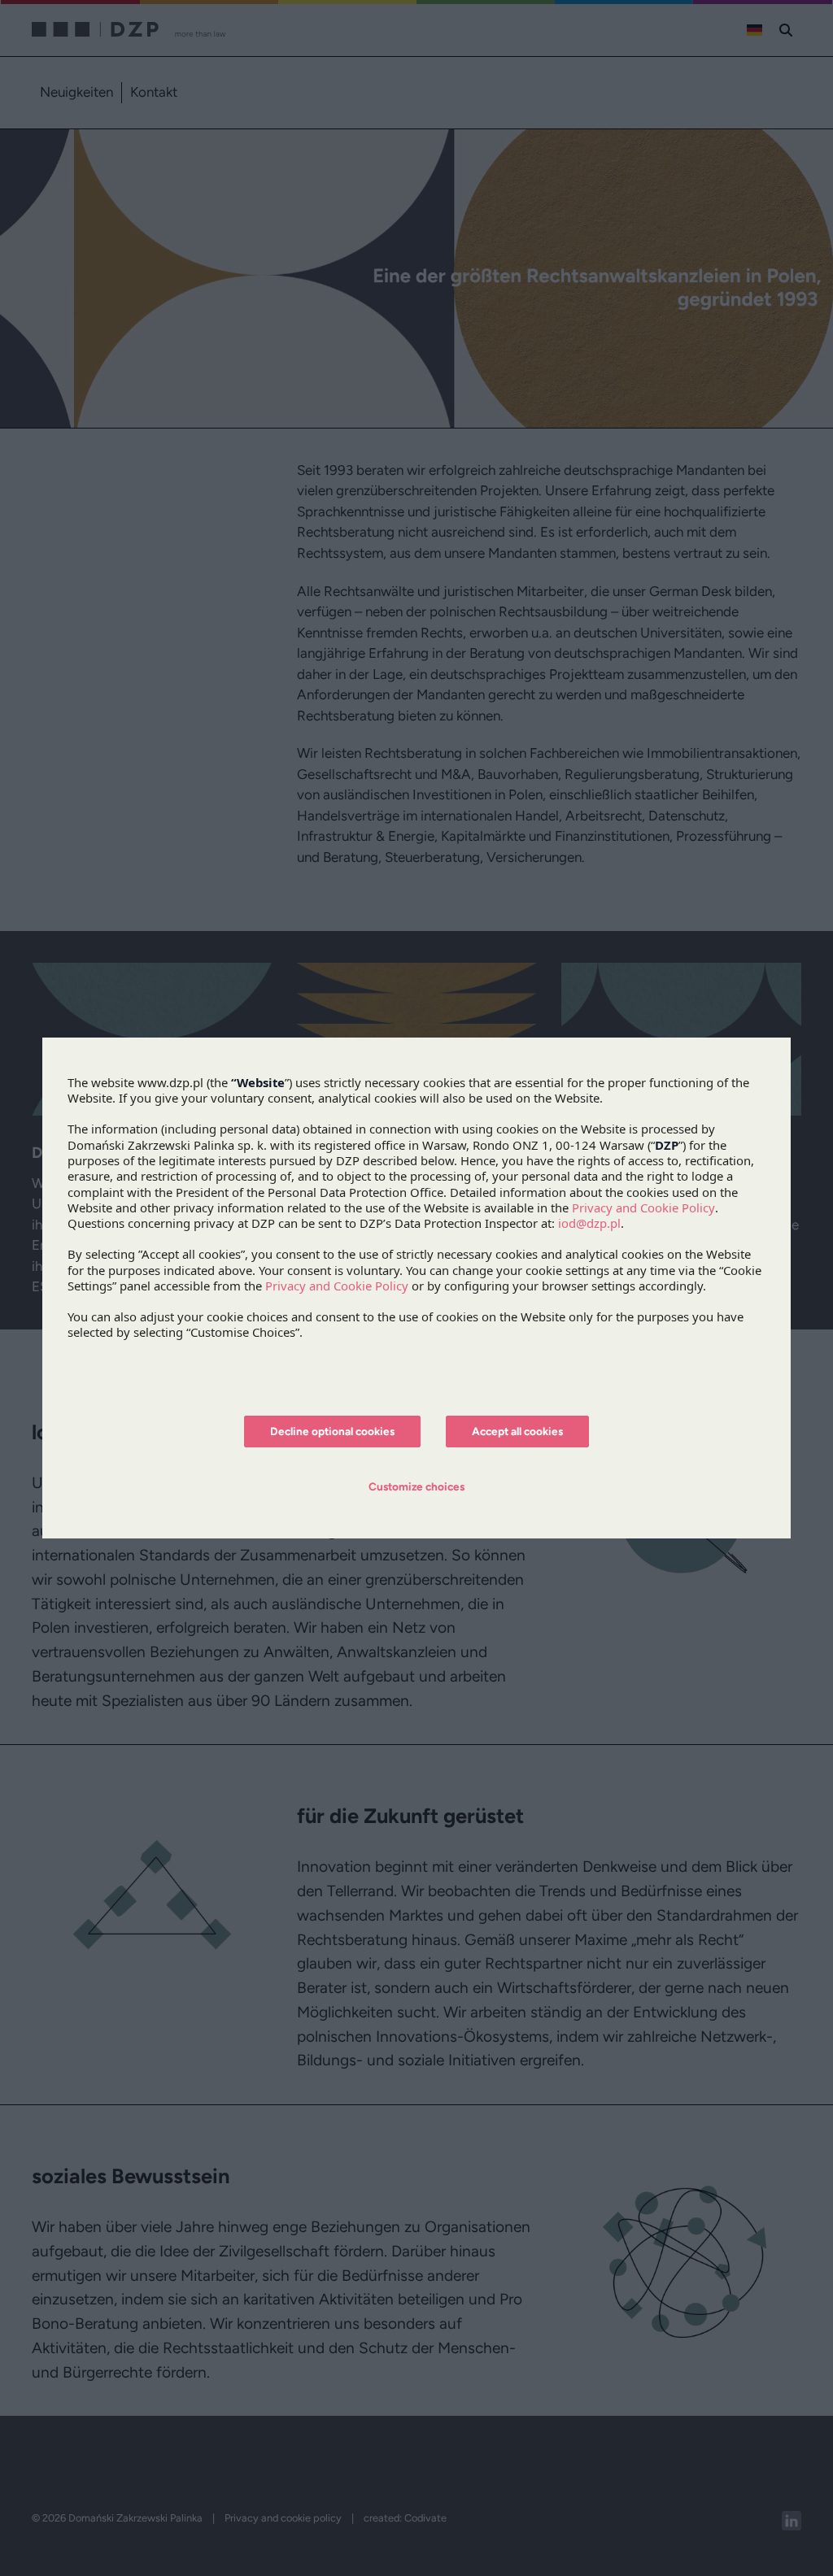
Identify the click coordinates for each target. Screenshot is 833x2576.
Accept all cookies (517, 1431)
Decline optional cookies (332, 1431)
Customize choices (416, 1486)
